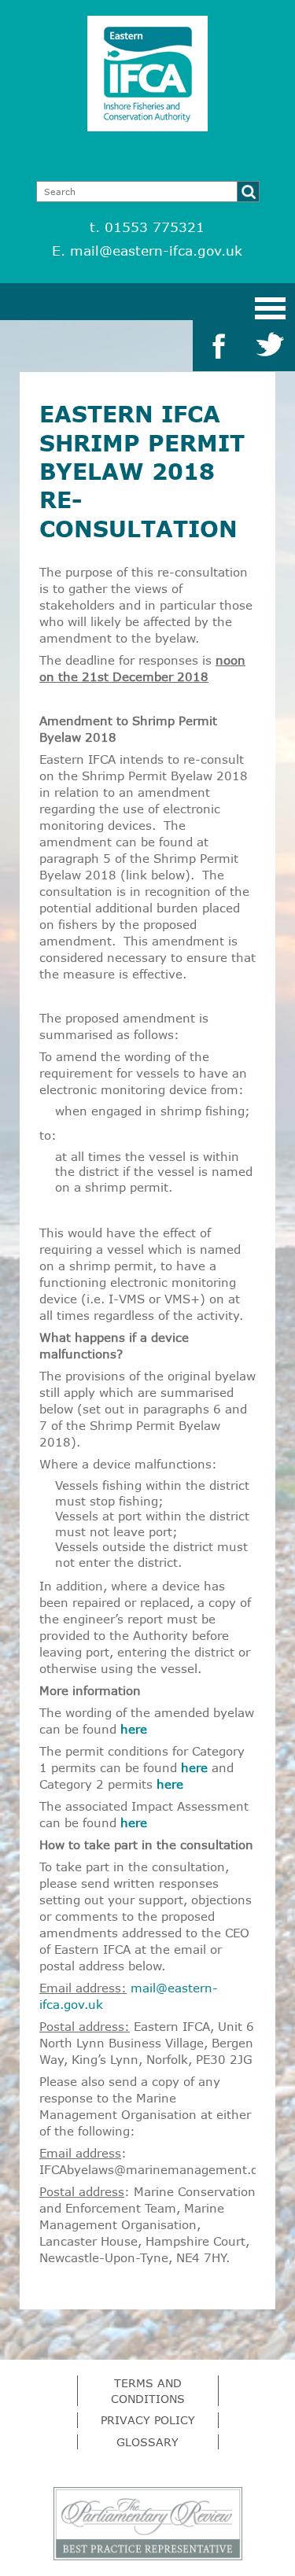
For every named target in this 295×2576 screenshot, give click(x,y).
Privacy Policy (148, 2420)
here (134, 1729)
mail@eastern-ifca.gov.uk (156, 251)
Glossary (147, 2442)
